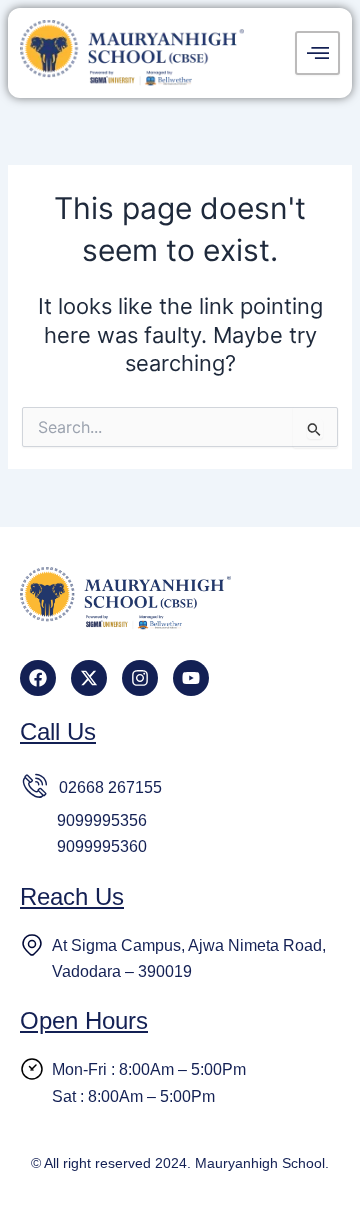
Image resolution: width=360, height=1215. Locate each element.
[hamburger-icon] (317, 53)
